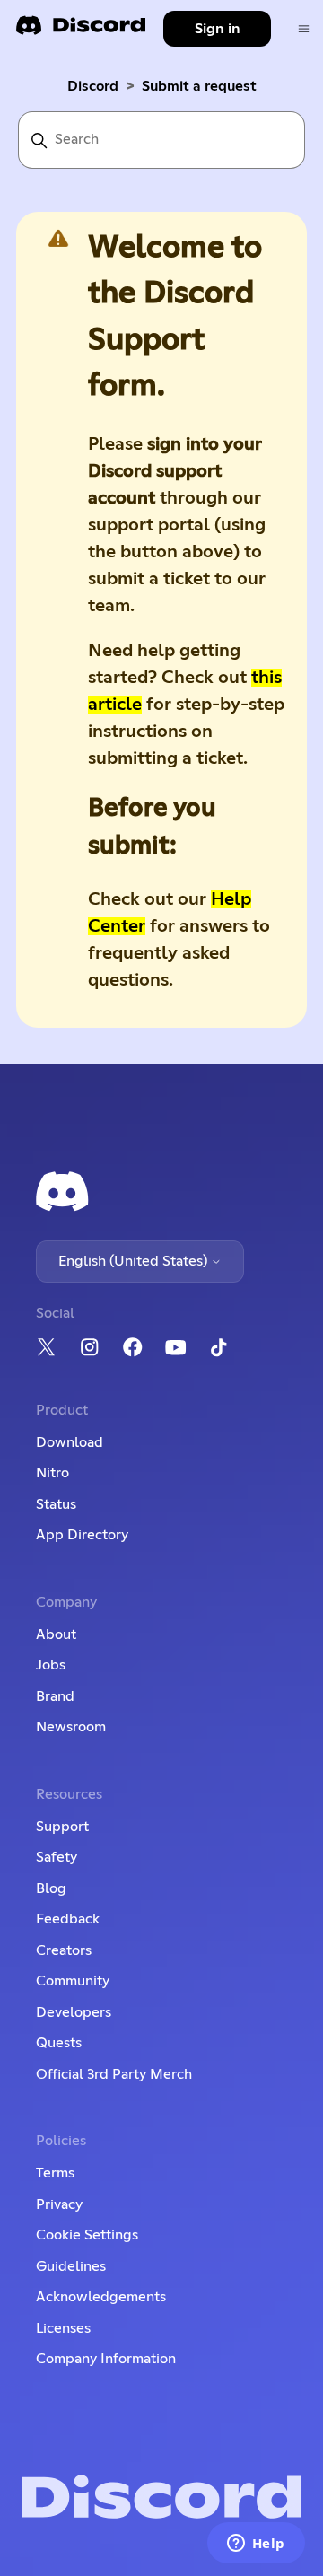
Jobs (51, 1665)
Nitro (52, 1473)
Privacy (59, 2204)
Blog (51, 1888)
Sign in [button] (218, 29)
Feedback (68, 1919)
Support (62, 1827)
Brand (55, 1696)
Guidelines (71, 2266)
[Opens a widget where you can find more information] (256, 2545)
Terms (55, 2173)
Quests (59, 2043)
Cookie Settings (87, 2235)
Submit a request (199, 86)
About (56, 1634)
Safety (57, 1857)
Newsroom (71, 1727)
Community (73, 1981)
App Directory (82, 1535)
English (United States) (135, 1261)
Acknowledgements (101, 2297)
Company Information (106, 2359)
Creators (64, 1950)
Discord (93, 86)
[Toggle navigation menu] (304, 29)
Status (56, 1504)
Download (70, 1442)
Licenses (63, 2328)
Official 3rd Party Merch (114, 2074)
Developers (74, 2012)
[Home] (81, 31)
